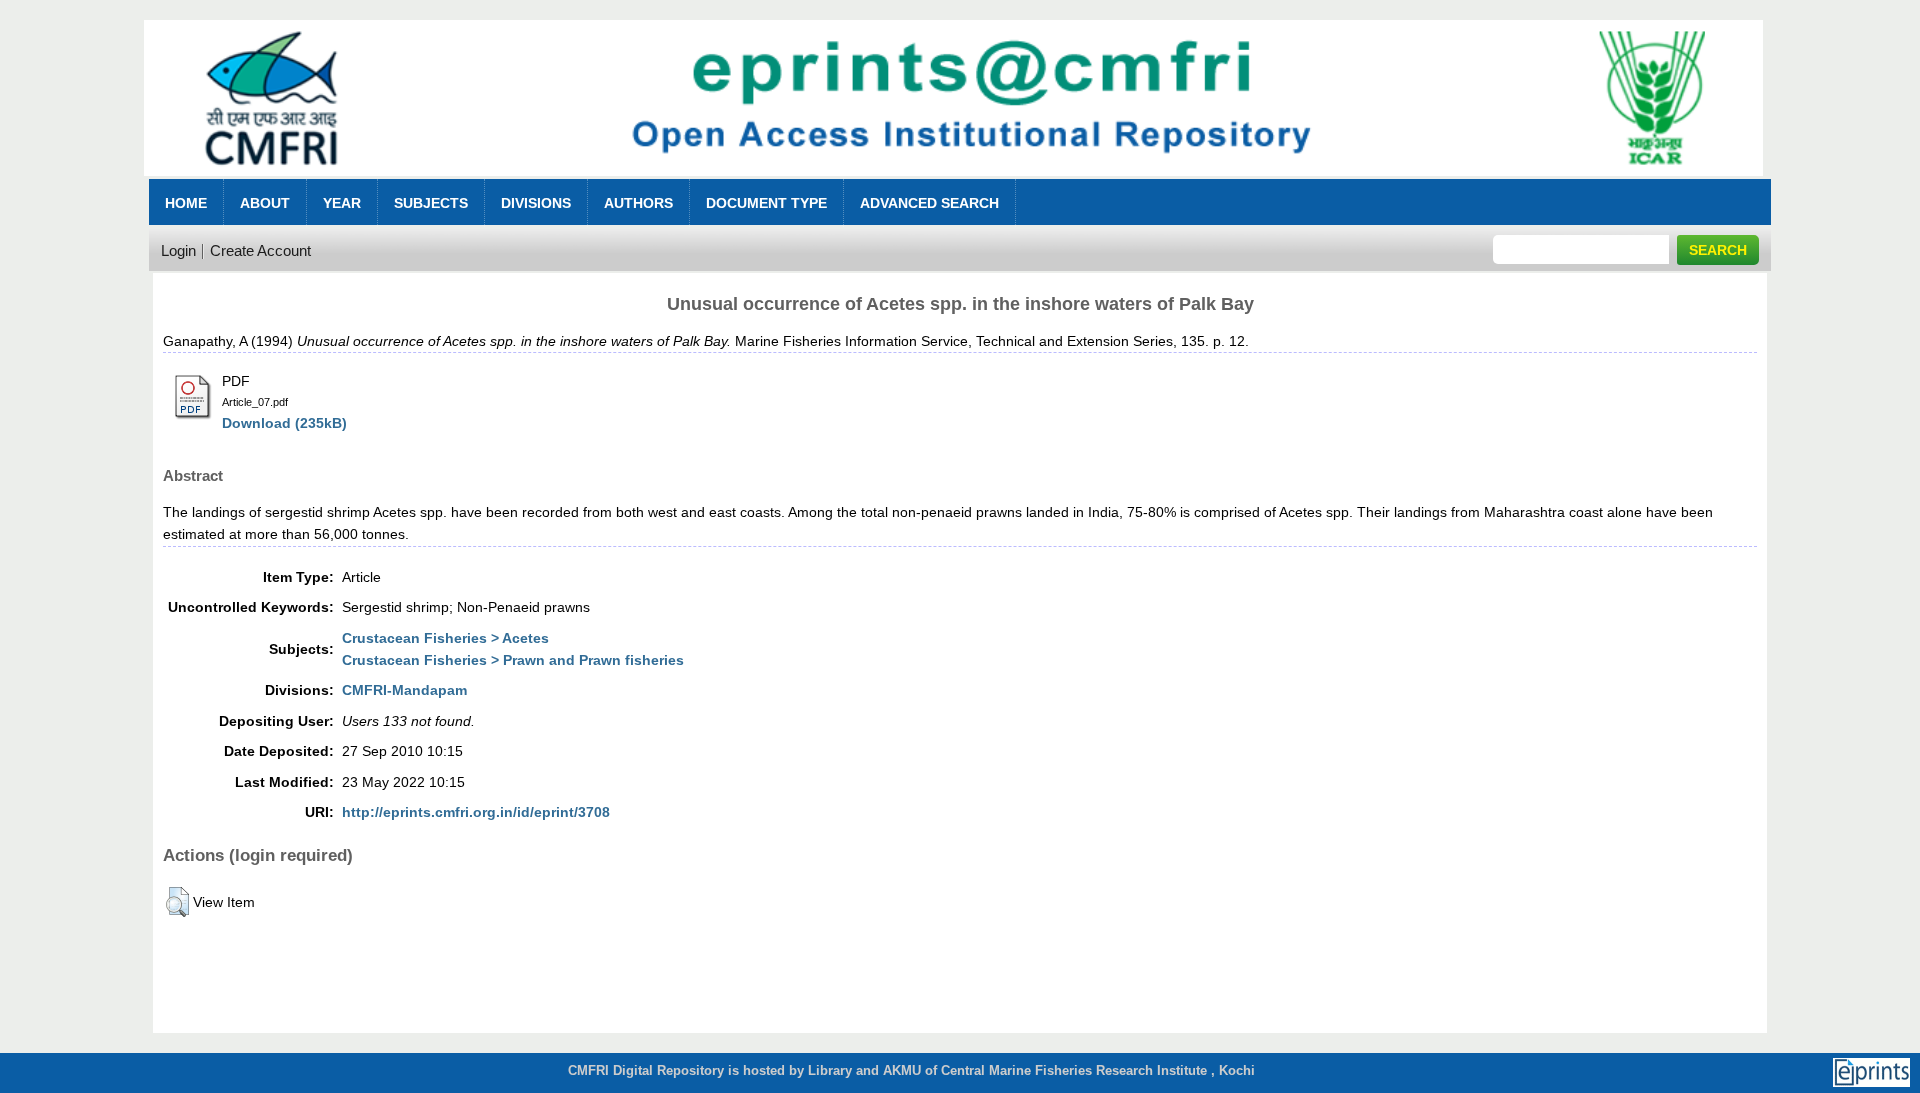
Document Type (766, 203)
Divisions (536, 203)
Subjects (431, 203)
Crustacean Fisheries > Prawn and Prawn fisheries (513, 660)
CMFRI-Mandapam (404, 690)
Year (342, 203)
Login (178, 250)
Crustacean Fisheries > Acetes (445, 638)
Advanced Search (929, 203)
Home (186, 203)
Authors (638, 203)
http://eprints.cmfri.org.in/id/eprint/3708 (476, 812)
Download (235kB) (284, 423)
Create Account (260, 250)
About (265, 203)
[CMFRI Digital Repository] (953, 181)
